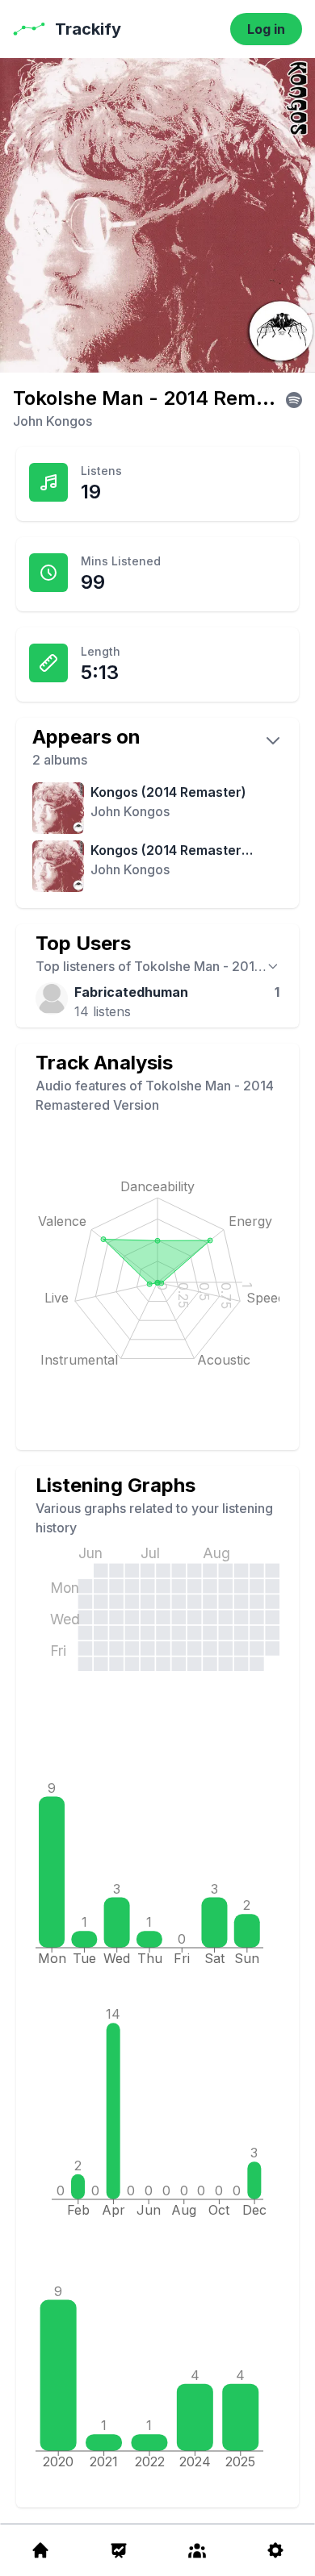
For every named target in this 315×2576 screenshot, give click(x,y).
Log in (266, 29)
